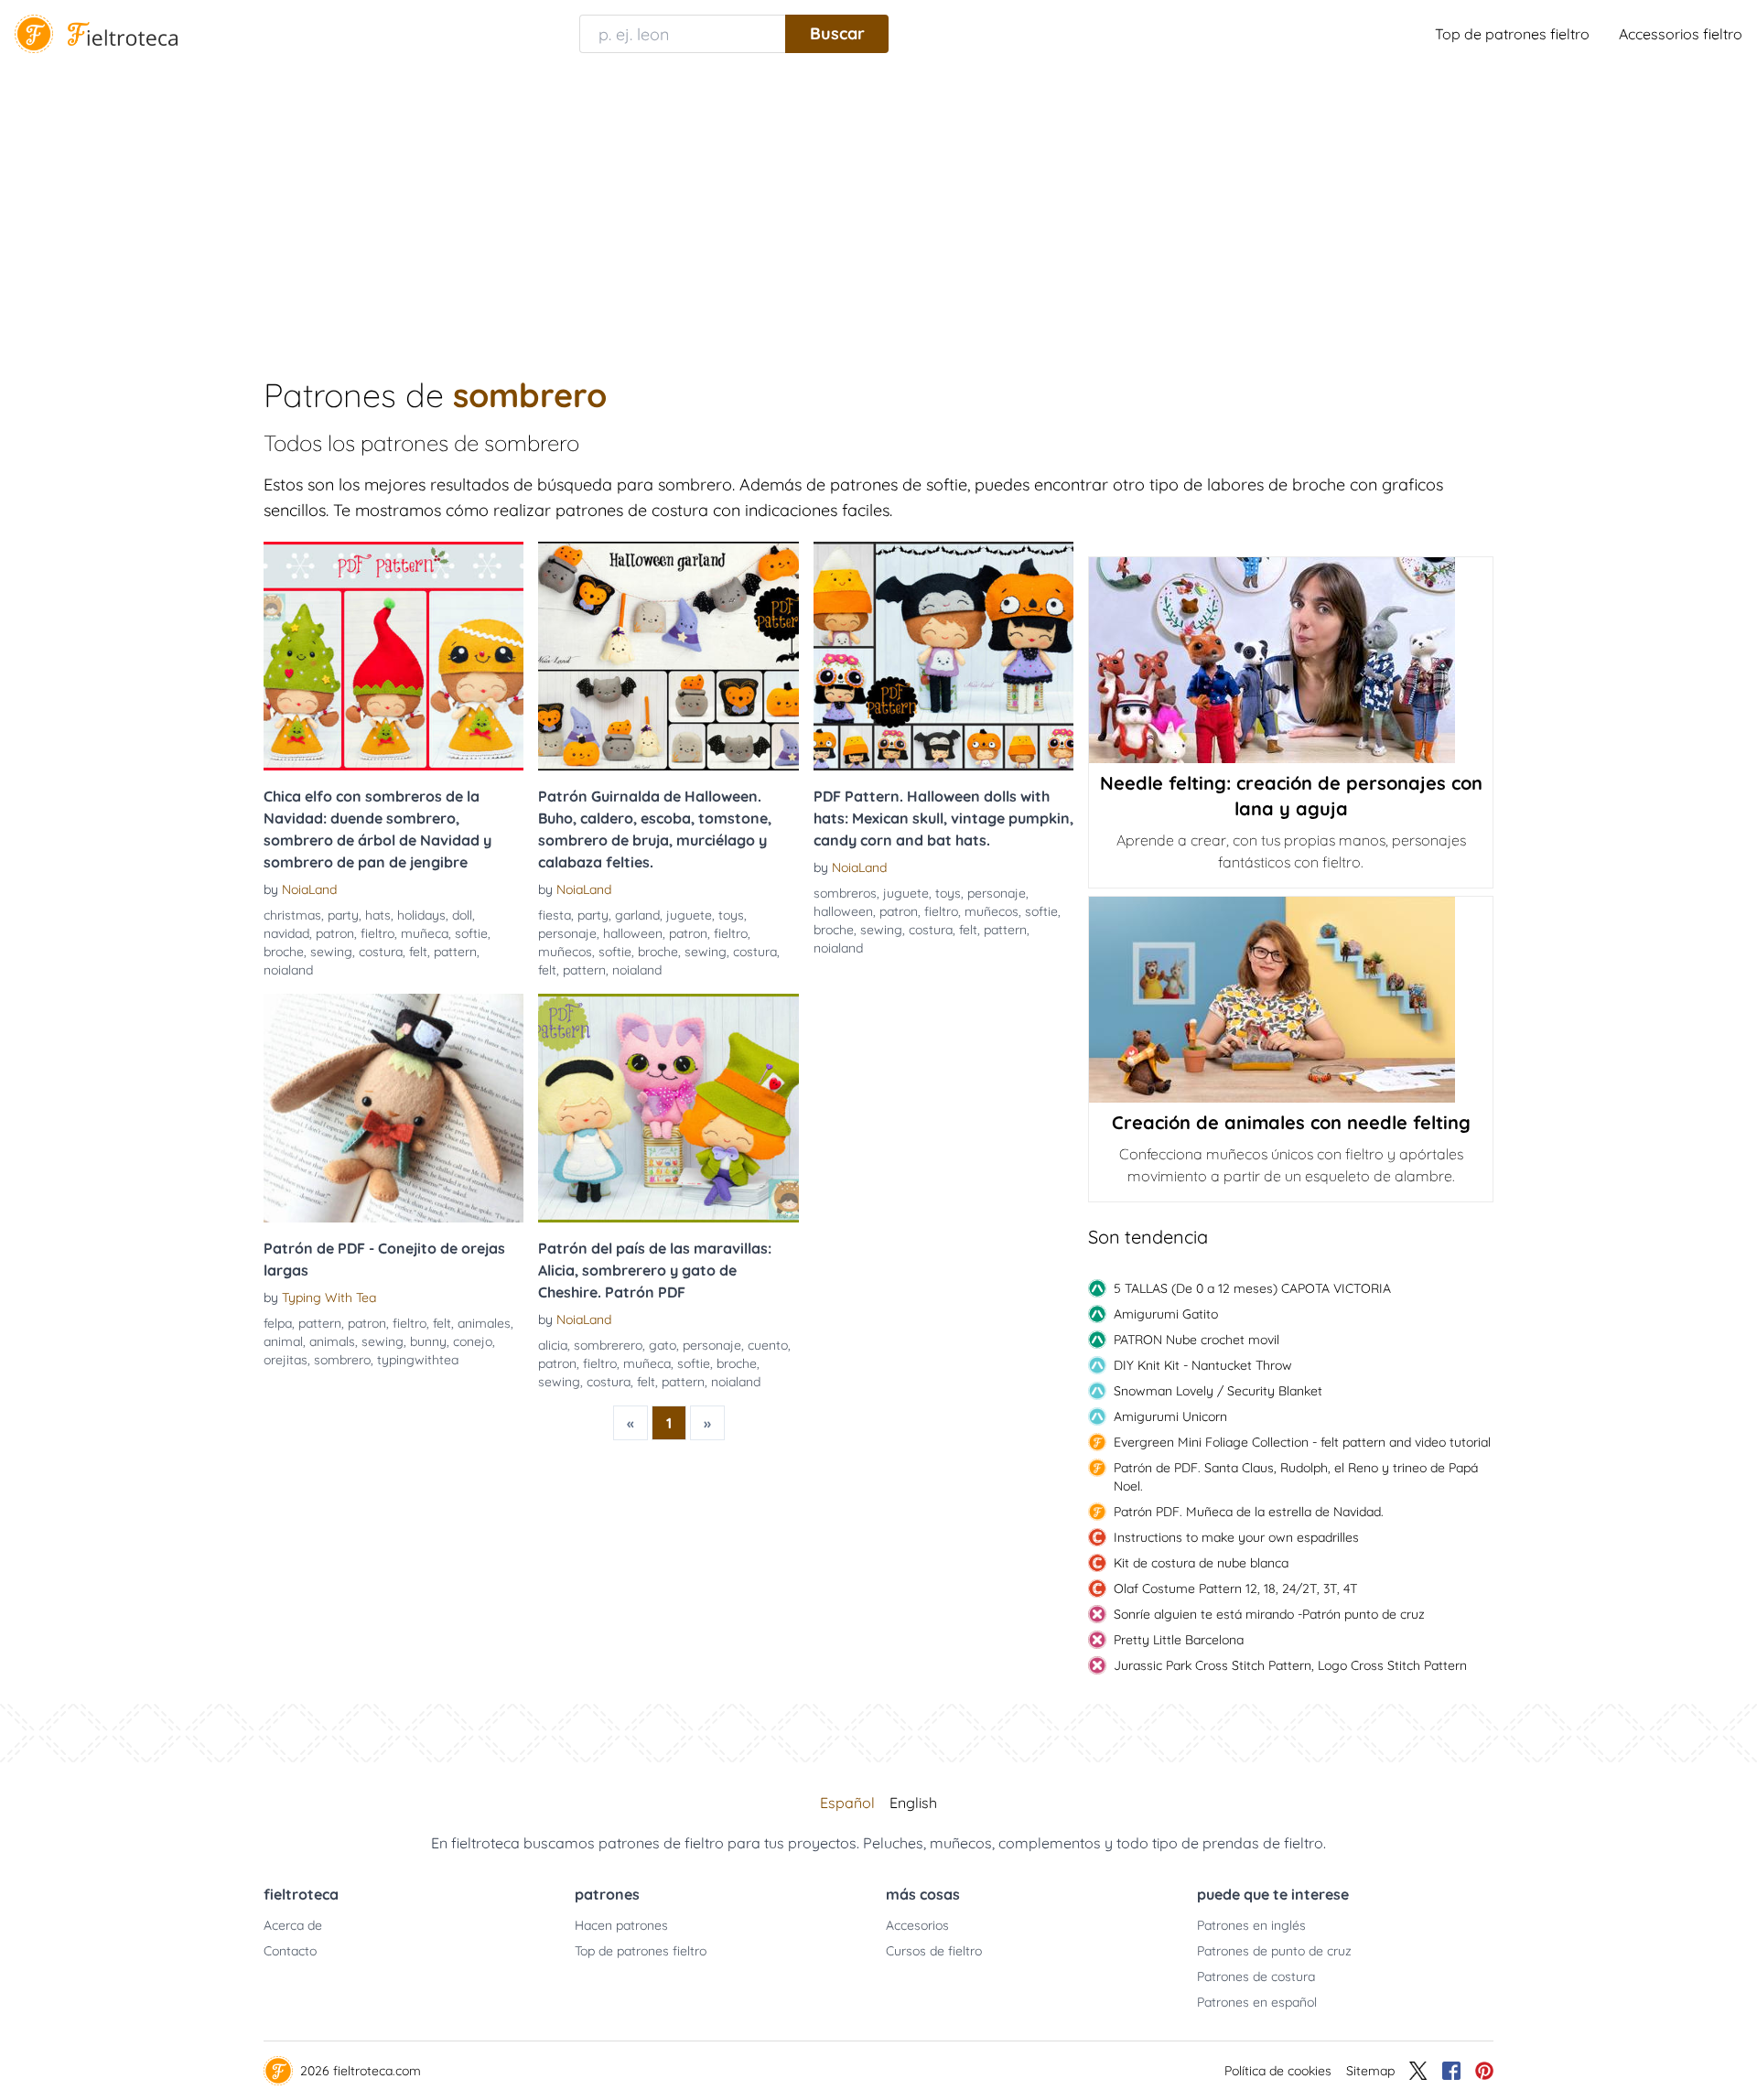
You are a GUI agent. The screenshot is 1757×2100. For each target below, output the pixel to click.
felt (418, 952)
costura (381, 952)
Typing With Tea (329, 1298)
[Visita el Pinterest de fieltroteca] (1484, 2071)
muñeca (425, 933)
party (343, 915)
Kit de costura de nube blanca (1201, 1563)
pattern (455, 952)
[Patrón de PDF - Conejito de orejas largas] (393, 1108)
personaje (567, 933)
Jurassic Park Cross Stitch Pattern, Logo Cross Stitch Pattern (1290, 1665)
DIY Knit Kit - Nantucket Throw (1203, 1365)
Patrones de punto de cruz (1274, 1951)
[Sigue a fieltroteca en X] (1418, 2071)
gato (663, 1345)
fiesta (555, 915)
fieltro (377, 933)
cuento (768, 1345)
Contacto (290, 1951)
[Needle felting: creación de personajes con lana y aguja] (1291, 660)
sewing (331, 952)
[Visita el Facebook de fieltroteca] (1451, 2071)
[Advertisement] (878, 205)
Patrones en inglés (1251, 1925)
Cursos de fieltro (934, 1951)
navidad (286, 933)
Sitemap (1370, 2071)
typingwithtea (418, 1360)
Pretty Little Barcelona (1179, 1640)
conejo (473, 1341)
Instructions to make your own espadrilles (1236, 1537)
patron (335, 933)
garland (637, 915)
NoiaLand (309, 889)
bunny (428, 1341)
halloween (633, 933)
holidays (421, 915)
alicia (553, 1345)
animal (283, 1341)
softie (471, 933)
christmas (292, 915)
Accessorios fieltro (1681, 34)
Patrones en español (1257, 2002)
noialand (288, 970)
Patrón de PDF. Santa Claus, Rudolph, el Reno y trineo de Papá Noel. (1296, 1477)
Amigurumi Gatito (1166, 1314)
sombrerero (608, 1345)
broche (284, 952)
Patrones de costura (1256, 1976)
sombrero (342, 1360)
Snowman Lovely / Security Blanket (1218, 1391)
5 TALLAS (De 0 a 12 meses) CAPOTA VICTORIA (1252, 1288)
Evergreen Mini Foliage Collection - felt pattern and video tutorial (1302, 1442)
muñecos (565, 952)
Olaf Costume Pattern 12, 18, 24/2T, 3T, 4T (1235, 1588)
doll (462, 915)
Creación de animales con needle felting (1291, 1122)
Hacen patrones (621, 1925)
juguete (689, 915)
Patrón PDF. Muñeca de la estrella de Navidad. (1249, 1512)
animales (484, 1323)
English (913, 1803)
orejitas (286, 1360)
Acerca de (293, 1925)
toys (731, 915)
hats (378, 915)
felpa (278, 1323)
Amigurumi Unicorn (1170, 1416)
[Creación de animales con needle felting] (1291, 1000)
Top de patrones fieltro (1512, 34)
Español (847, 1803)
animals (332, 1341)
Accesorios (917, 1925)
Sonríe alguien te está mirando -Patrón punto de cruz (1269, 1614)
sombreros (845, 893)
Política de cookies (1278, 2071)
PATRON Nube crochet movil (1196, 1340)
